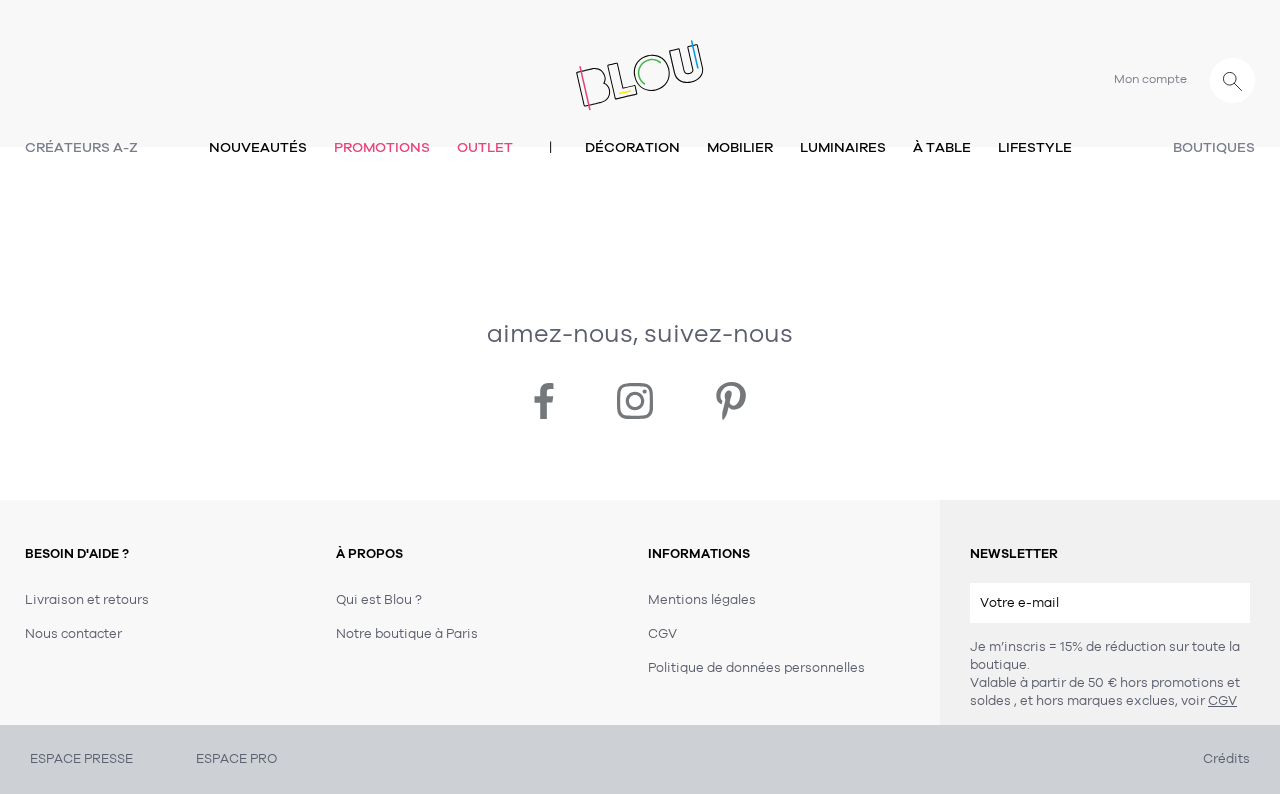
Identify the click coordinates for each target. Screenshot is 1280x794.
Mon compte (1150, 79)
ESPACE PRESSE (81, 759)
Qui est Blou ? (379, 600)
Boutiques (1214, 147)
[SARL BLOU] (640, 63)
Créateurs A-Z (81, 147)
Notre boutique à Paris (407, 634)
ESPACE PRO (236, 759)
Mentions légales (702, 600)
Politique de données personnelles (756, 668)
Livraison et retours (87, 600)
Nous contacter (73, 634)
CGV (1222, 701)
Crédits (1226, 759)
